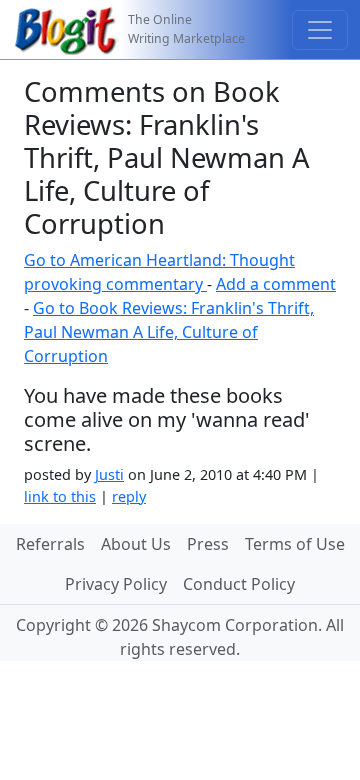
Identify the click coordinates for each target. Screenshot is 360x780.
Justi (109, 474)
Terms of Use (295, 544)
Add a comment (276, 284)
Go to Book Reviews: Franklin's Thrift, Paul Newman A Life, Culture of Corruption (169, 332)
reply (129, 496)
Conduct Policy (239, 584)
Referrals (50, 544)
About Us (136, 544)
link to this (60, 496)
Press (208, 544)
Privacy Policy (116, 584)
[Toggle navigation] (320, 30)
